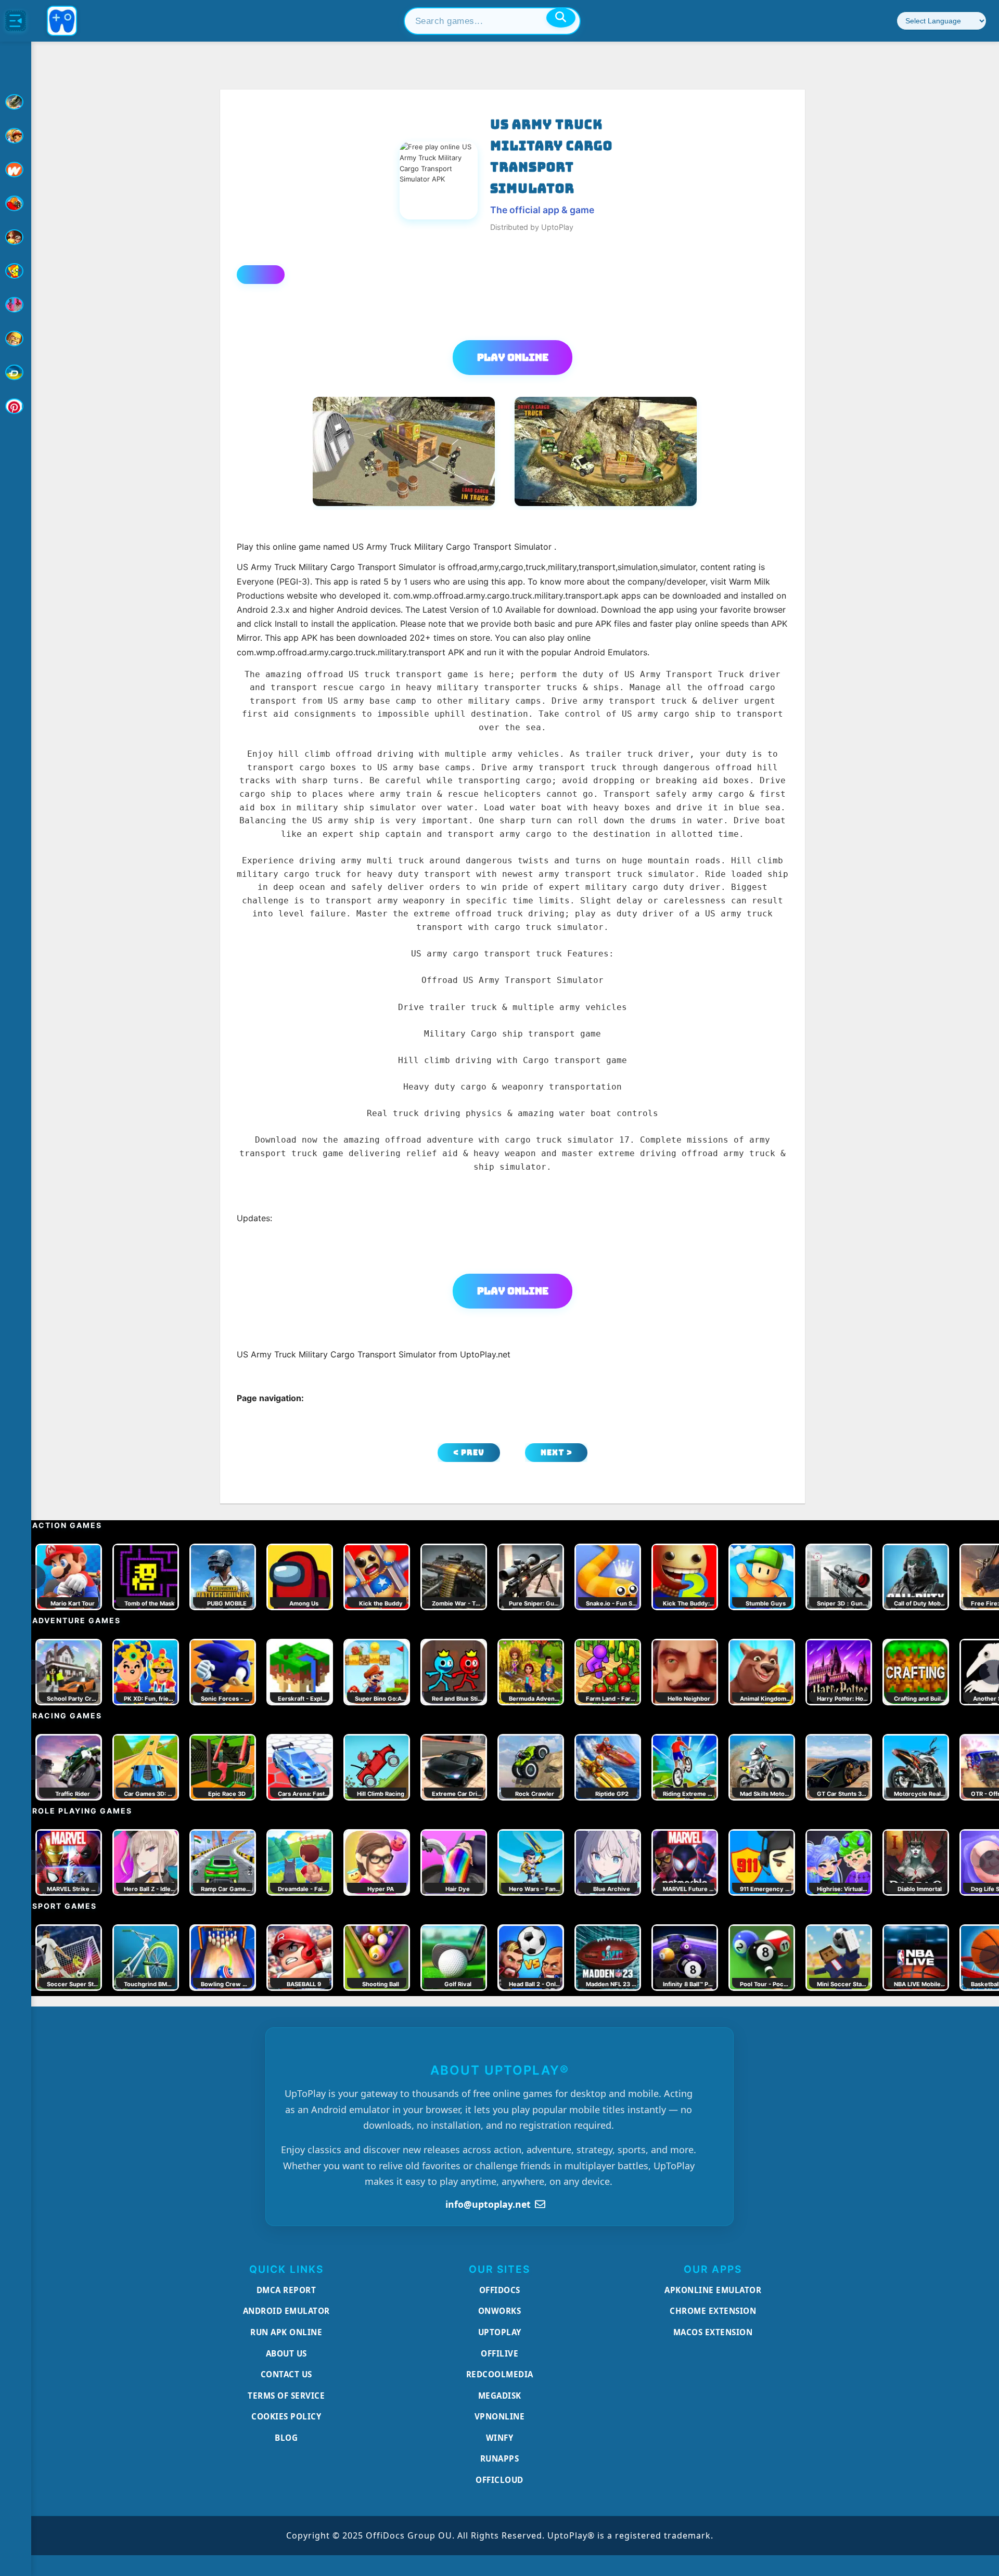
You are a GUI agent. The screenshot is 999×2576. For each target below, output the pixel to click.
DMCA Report (286, 2290)
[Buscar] (561, 18)
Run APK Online (286, 2332)
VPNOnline (500, 2416)
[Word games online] (16, 372)
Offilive (499, 2353)
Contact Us (286, 2374)
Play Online (513, 357)
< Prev (469, 1452)
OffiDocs (500, 2290)
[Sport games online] (16, 305)
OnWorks (500, 2311)
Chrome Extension (713, 2311)
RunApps (500, 2458)
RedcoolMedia (500, 2374)
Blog (286, 2438)
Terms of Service (286, 2396)
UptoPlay (500, 2332)
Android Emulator (286, 2311)
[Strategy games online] (16, 339)
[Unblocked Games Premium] (16, 406)
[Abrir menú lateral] (16, 21)
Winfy (500, 2438)
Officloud (499, 2480)
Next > (556, 1452)
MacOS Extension (713, 2332)
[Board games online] (16, 170)
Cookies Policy (286, 2416)
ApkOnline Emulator (713, 2290)
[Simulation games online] (16, 271)
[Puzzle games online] (16, 237)
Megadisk (500, 2396)
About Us (286, 2353)
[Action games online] (16, 102)
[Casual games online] (16, 203)
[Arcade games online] (16, 136)
